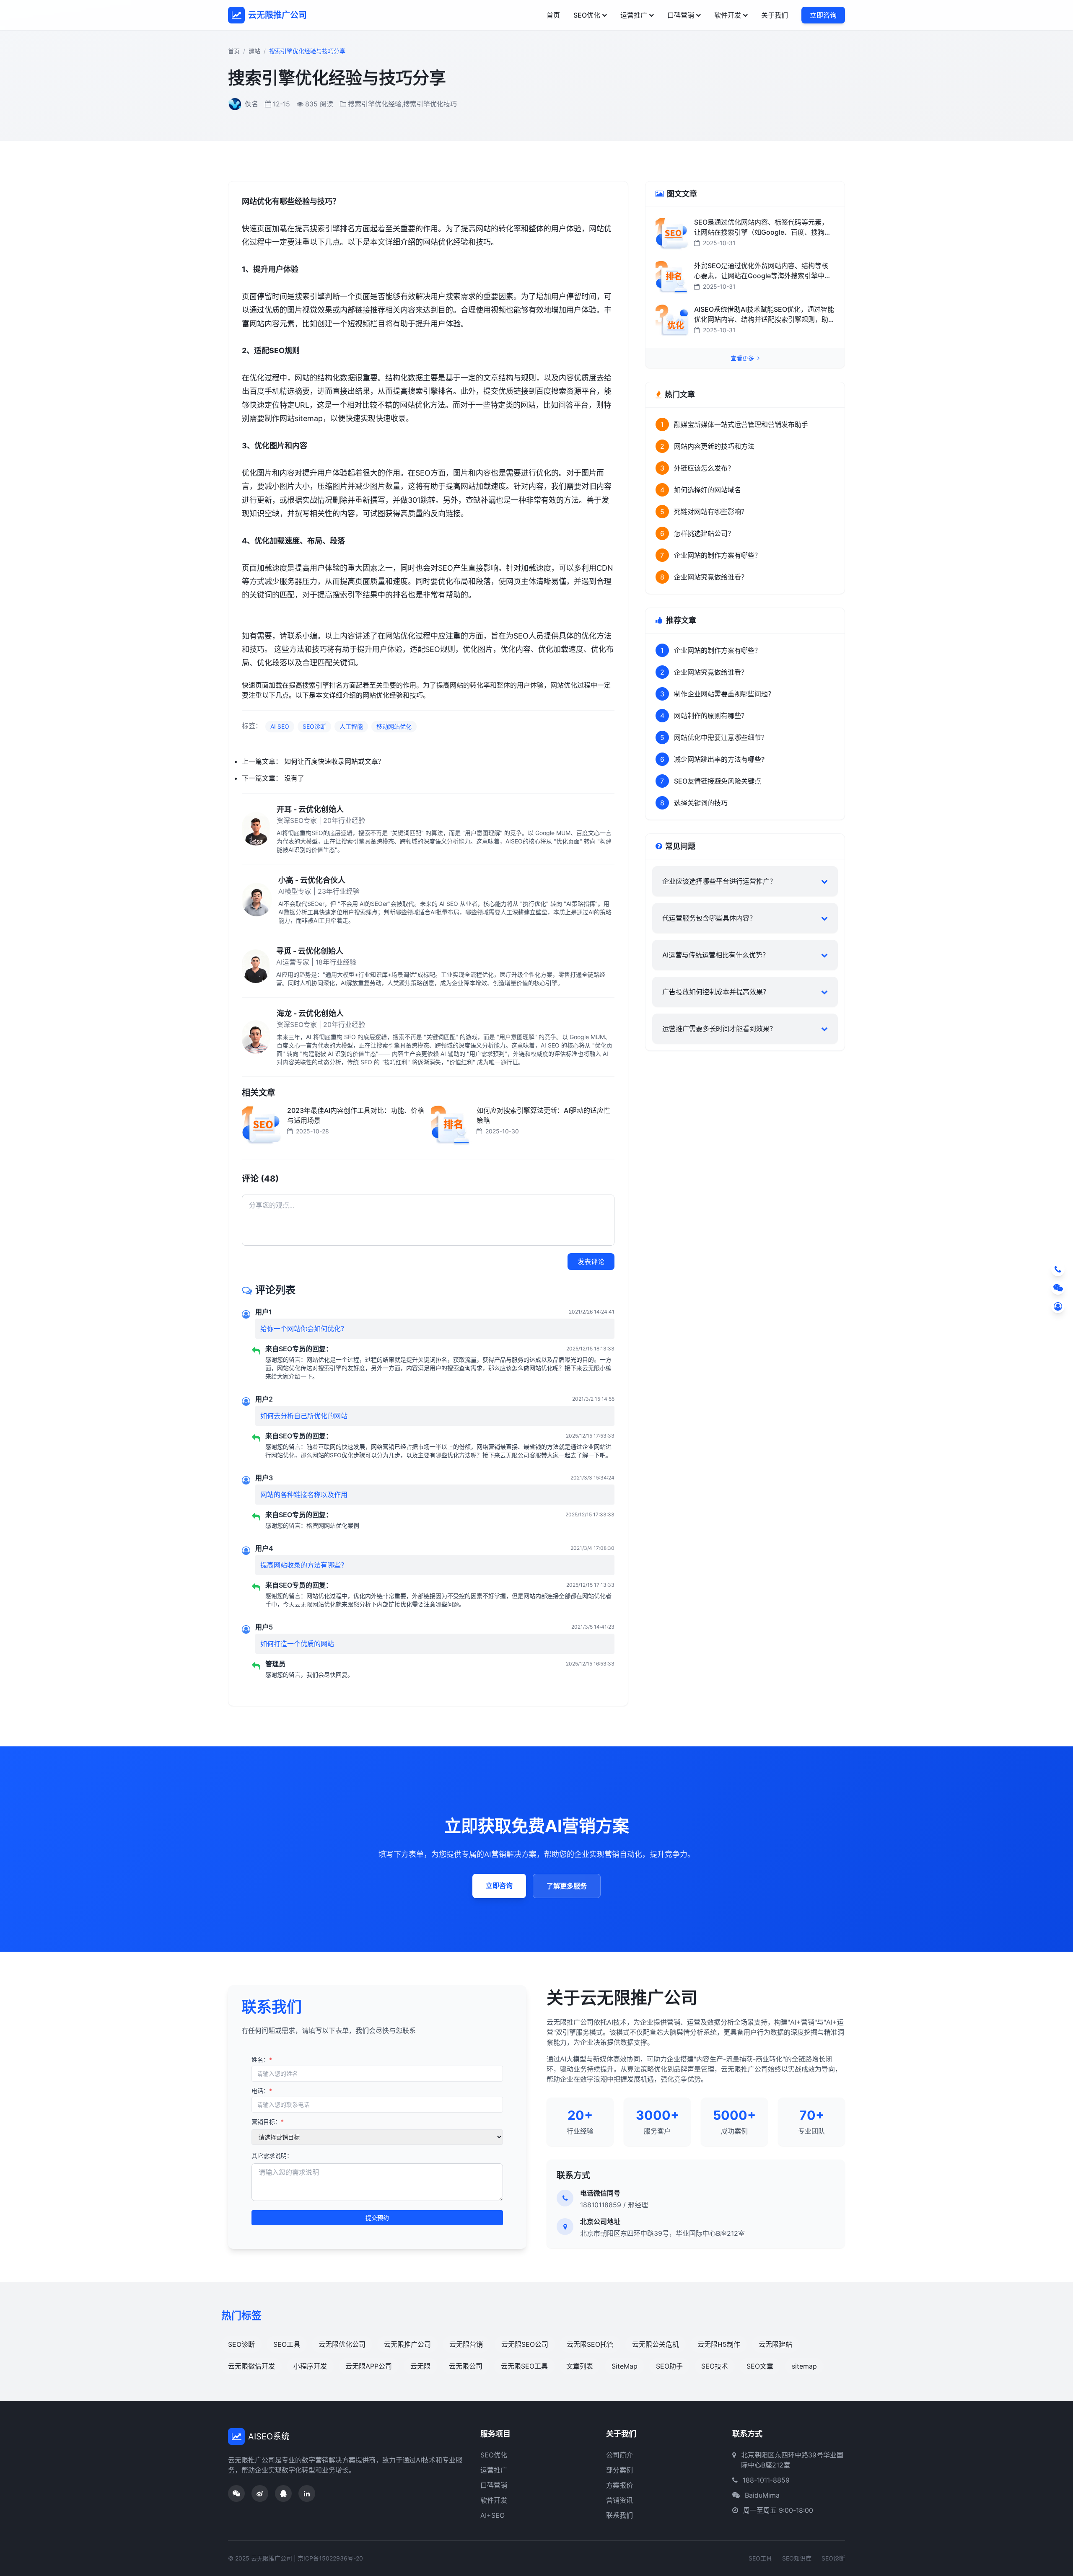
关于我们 (775, 15)
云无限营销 (466, 2344)
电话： (262, 2091)
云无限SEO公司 (525, 2344)
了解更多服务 (567, 1886)
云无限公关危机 (656, 2344)
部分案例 (619, 2470)
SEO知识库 (797, 2558)
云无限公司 (466, 2366)
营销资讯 (619, 2500)
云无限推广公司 (407, 2344)
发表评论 (591, 1262)
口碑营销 (681, 15)
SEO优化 (587, 15)
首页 (553, 15)
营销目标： (268, 2122)
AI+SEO (492, 2515)
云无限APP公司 (369, 2366)
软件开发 (728, 15)
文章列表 (580, 2366)
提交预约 (377, 2218)
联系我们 (619, 2515)
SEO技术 (715, 2366)
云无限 (420, 2366)
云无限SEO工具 (524, 2366)
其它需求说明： (272, 2156)
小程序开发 (310, 2366)
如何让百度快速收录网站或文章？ (334, 761)
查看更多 (743, 358)
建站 (254, 51)
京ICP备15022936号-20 (330, 2558)
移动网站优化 (394, 726)
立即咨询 (823, 15)
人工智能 (351, 726)
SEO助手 (669, 2366)
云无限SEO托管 (590, 2344)
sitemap (804, 2366)
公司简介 (619, 2455)
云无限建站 (775, 2344)
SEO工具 (287, 2344)
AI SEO (280, 726)
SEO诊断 (314, 726)
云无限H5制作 (719, 2344)
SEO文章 (760, 2366)
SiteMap (625, 2366)
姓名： (262, 2060)
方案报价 (619, 2485)
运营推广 (634, 15)
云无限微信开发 (251, 2366)
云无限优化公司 (342, 2344)
